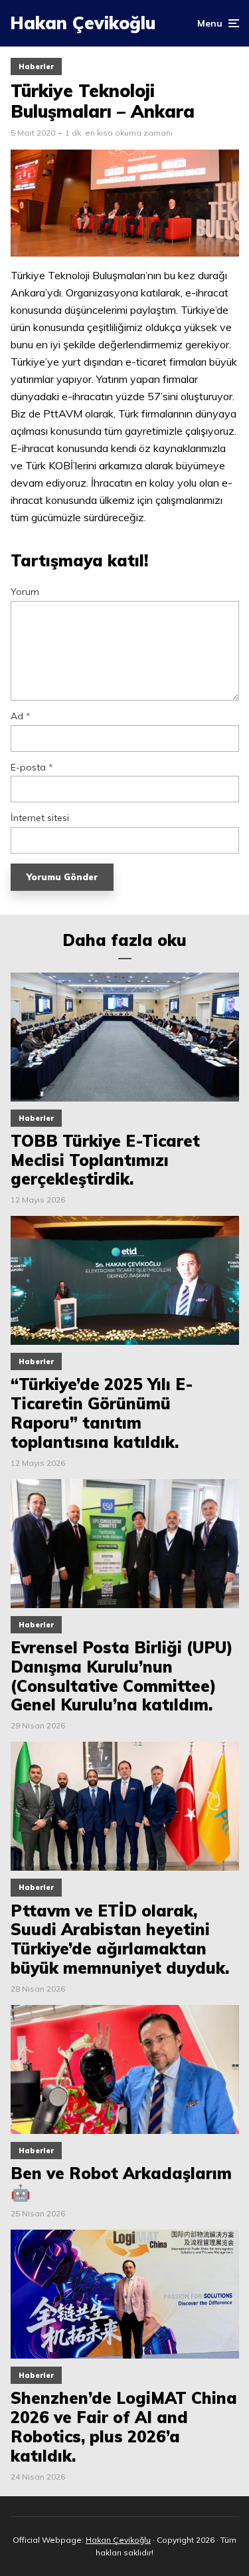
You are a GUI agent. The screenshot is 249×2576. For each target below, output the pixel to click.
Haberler (36, 66)
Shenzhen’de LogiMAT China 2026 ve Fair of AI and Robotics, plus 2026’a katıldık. (124, 2427)
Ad (21, 716)
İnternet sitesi (40, 818)
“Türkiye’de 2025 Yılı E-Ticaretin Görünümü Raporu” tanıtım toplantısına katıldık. (102, 1413)
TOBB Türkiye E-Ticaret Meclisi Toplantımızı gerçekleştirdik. (105, 1160)
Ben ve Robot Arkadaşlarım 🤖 (121, 2183)
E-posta (32, 767)
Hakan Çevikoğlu (83, 23)
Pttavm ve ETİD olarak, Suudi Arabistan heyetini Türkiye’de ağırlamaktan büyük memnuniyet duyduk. (120, 1939)
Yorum (25, 592)
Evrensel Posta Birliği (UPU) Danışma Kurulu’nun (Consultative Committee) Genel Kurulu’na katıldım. (122, 1676)
